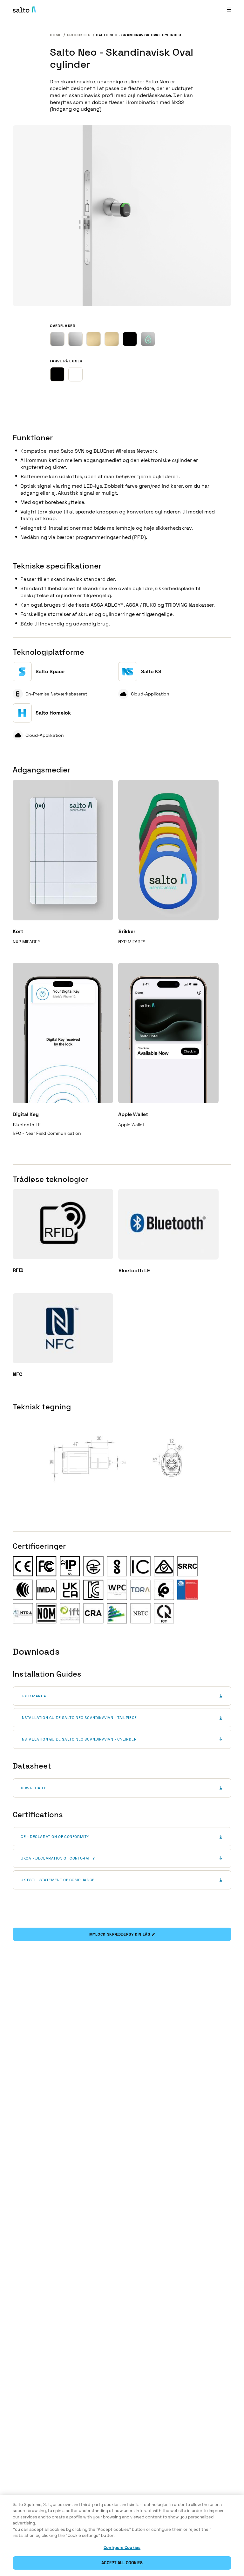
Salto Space (50, 671)
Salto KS (151, 671)
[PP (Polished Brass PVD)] (112, 339)
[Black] (57, 374)
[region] (122, 2536)
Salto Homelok (53, 713)
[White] (75, 374)
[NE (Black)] (130, 339)
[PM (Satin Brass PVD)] (94, 339)
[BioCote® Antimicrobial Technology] (148, 339)
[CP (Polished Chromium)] (75, 339)
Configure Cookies (122, 2548)
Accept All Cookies (122, 2563)
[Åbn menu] (229, 9)
